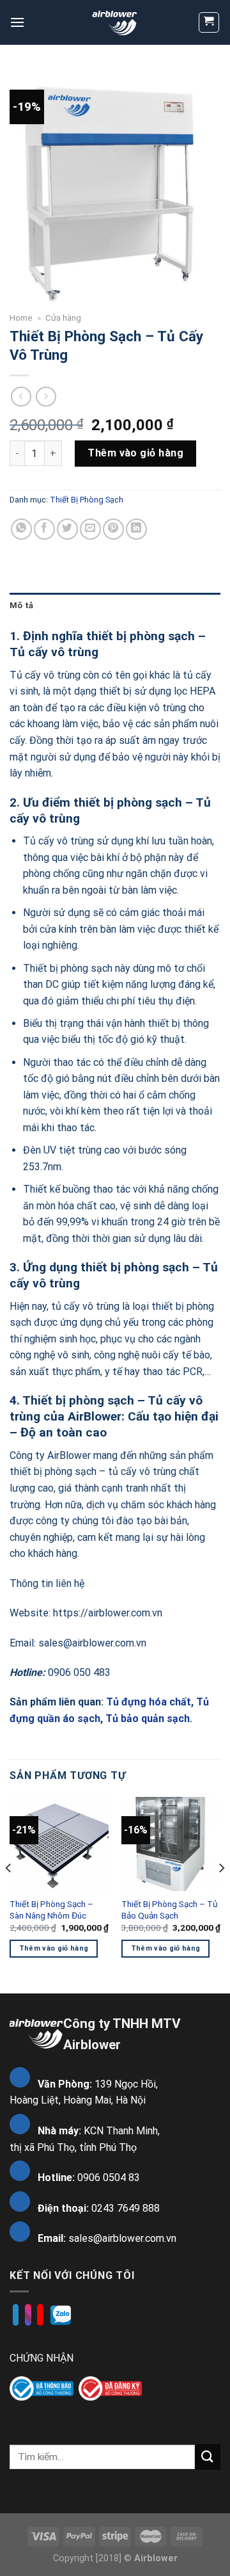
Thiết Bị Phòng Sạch (87, 500)
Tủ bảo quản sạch (148, 1719)
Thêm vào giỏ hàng (135, 453)
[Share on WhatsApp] (21, 529)
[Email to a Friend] (90, 529)
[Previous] (9, 1894)
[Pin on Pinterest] (113, 529)
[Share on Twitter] (67, 529)
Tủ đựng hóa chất (149, 1702)
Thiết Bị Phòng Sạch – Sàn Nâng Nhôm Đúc (51, 1910)
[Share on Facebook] (44, 529)
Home (21, 318)
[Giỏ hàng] (209, 22)
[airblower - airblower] (115, 22)
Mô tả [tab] (21, 605)
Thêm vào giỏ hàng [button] (54, 1948)
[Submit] (208, 2457)
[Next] (221, 1894)
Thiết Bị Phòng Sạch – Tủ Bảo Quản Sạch (170, 1910)
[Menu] (17, 22)
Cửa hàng (63, 318)
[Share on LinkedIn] (136, 529)
